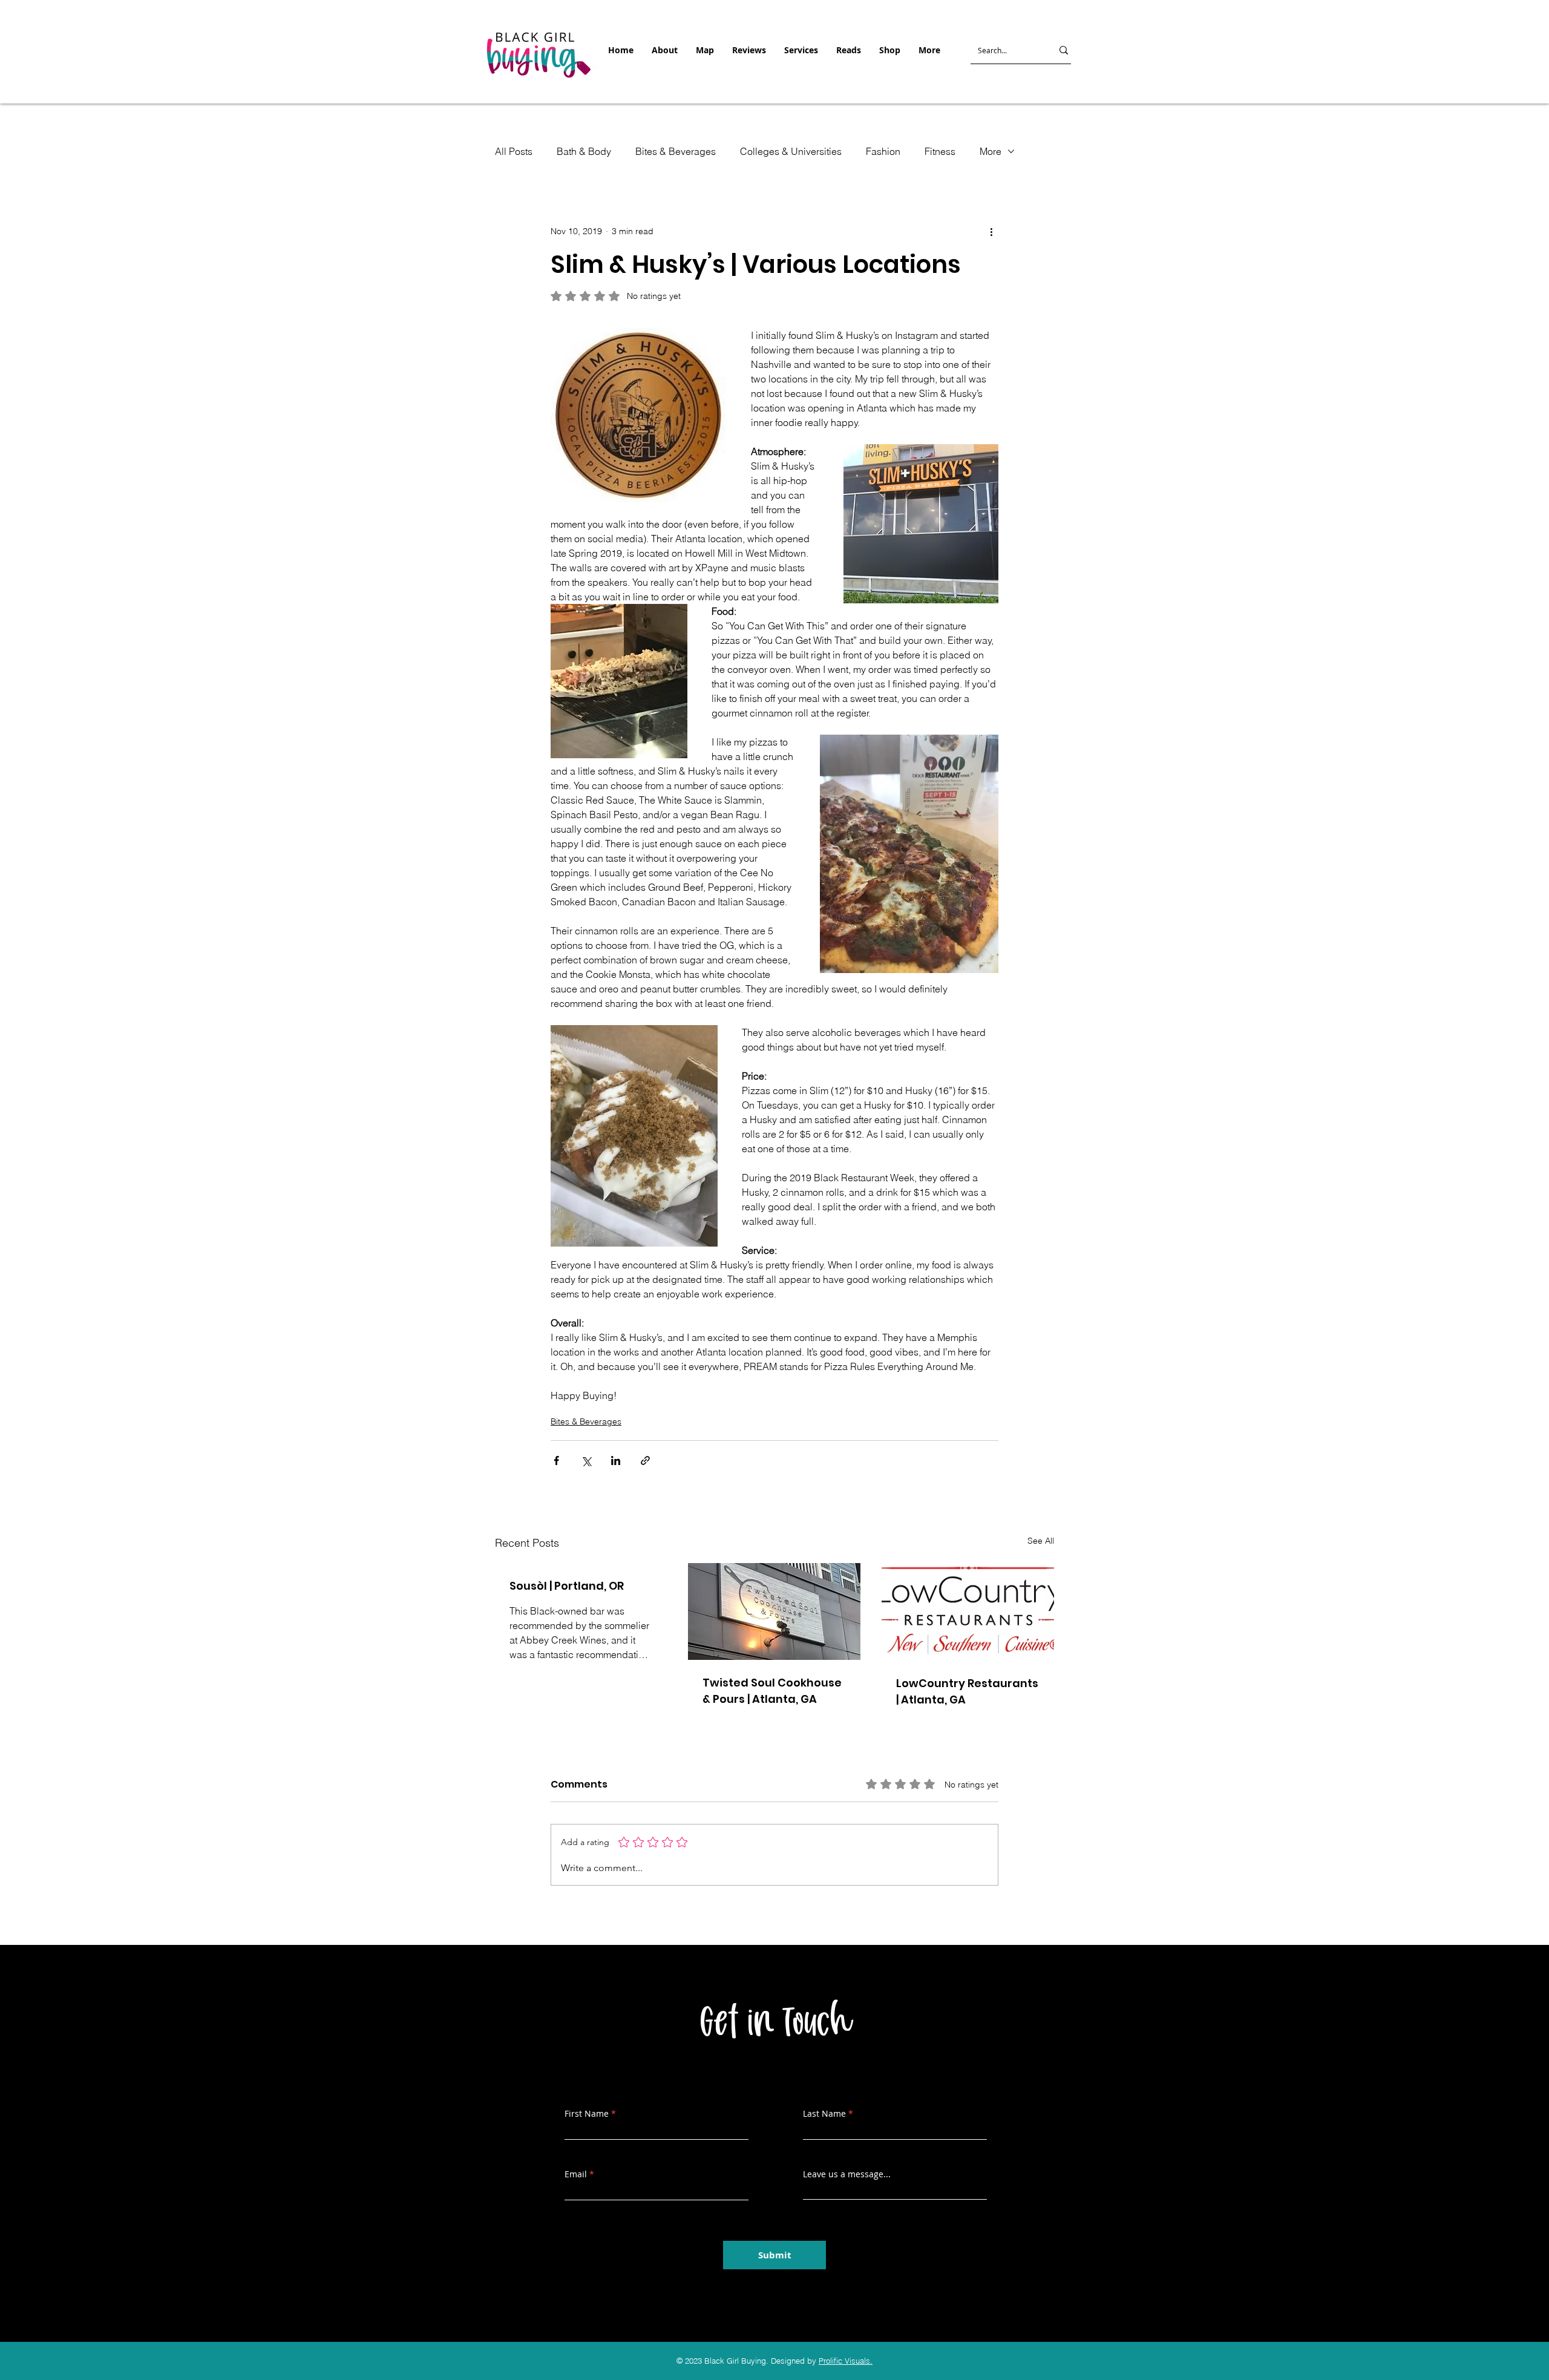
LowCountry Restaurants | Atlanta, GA (967, 1691)
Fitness (940, 151)
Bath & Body (584, 151)
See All (1041, 1541)
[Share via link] (645, 1460)
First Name (587, 2114)
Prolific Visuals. (846, 2361)
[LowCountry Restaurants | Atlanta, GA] (968, 1612)
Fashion (883, 151)
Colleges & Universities (791, 151)
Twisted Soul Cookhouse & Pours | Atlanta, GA (772, 1691)
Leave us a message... (847, 2174)
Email (576, 2174)
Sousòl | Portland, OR (567, 1586)
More (991, 151)
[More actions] (991, 231)
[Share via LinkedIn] (616, 1460)
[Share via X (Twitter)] (586, 1460)
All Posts (514, 151)
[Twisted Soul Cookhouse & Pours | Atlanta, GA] (774, 1611)
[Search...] (1064, 50)
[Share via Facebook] (556, 1460)
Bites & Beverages (676, 151)
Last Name (824, 2114)
